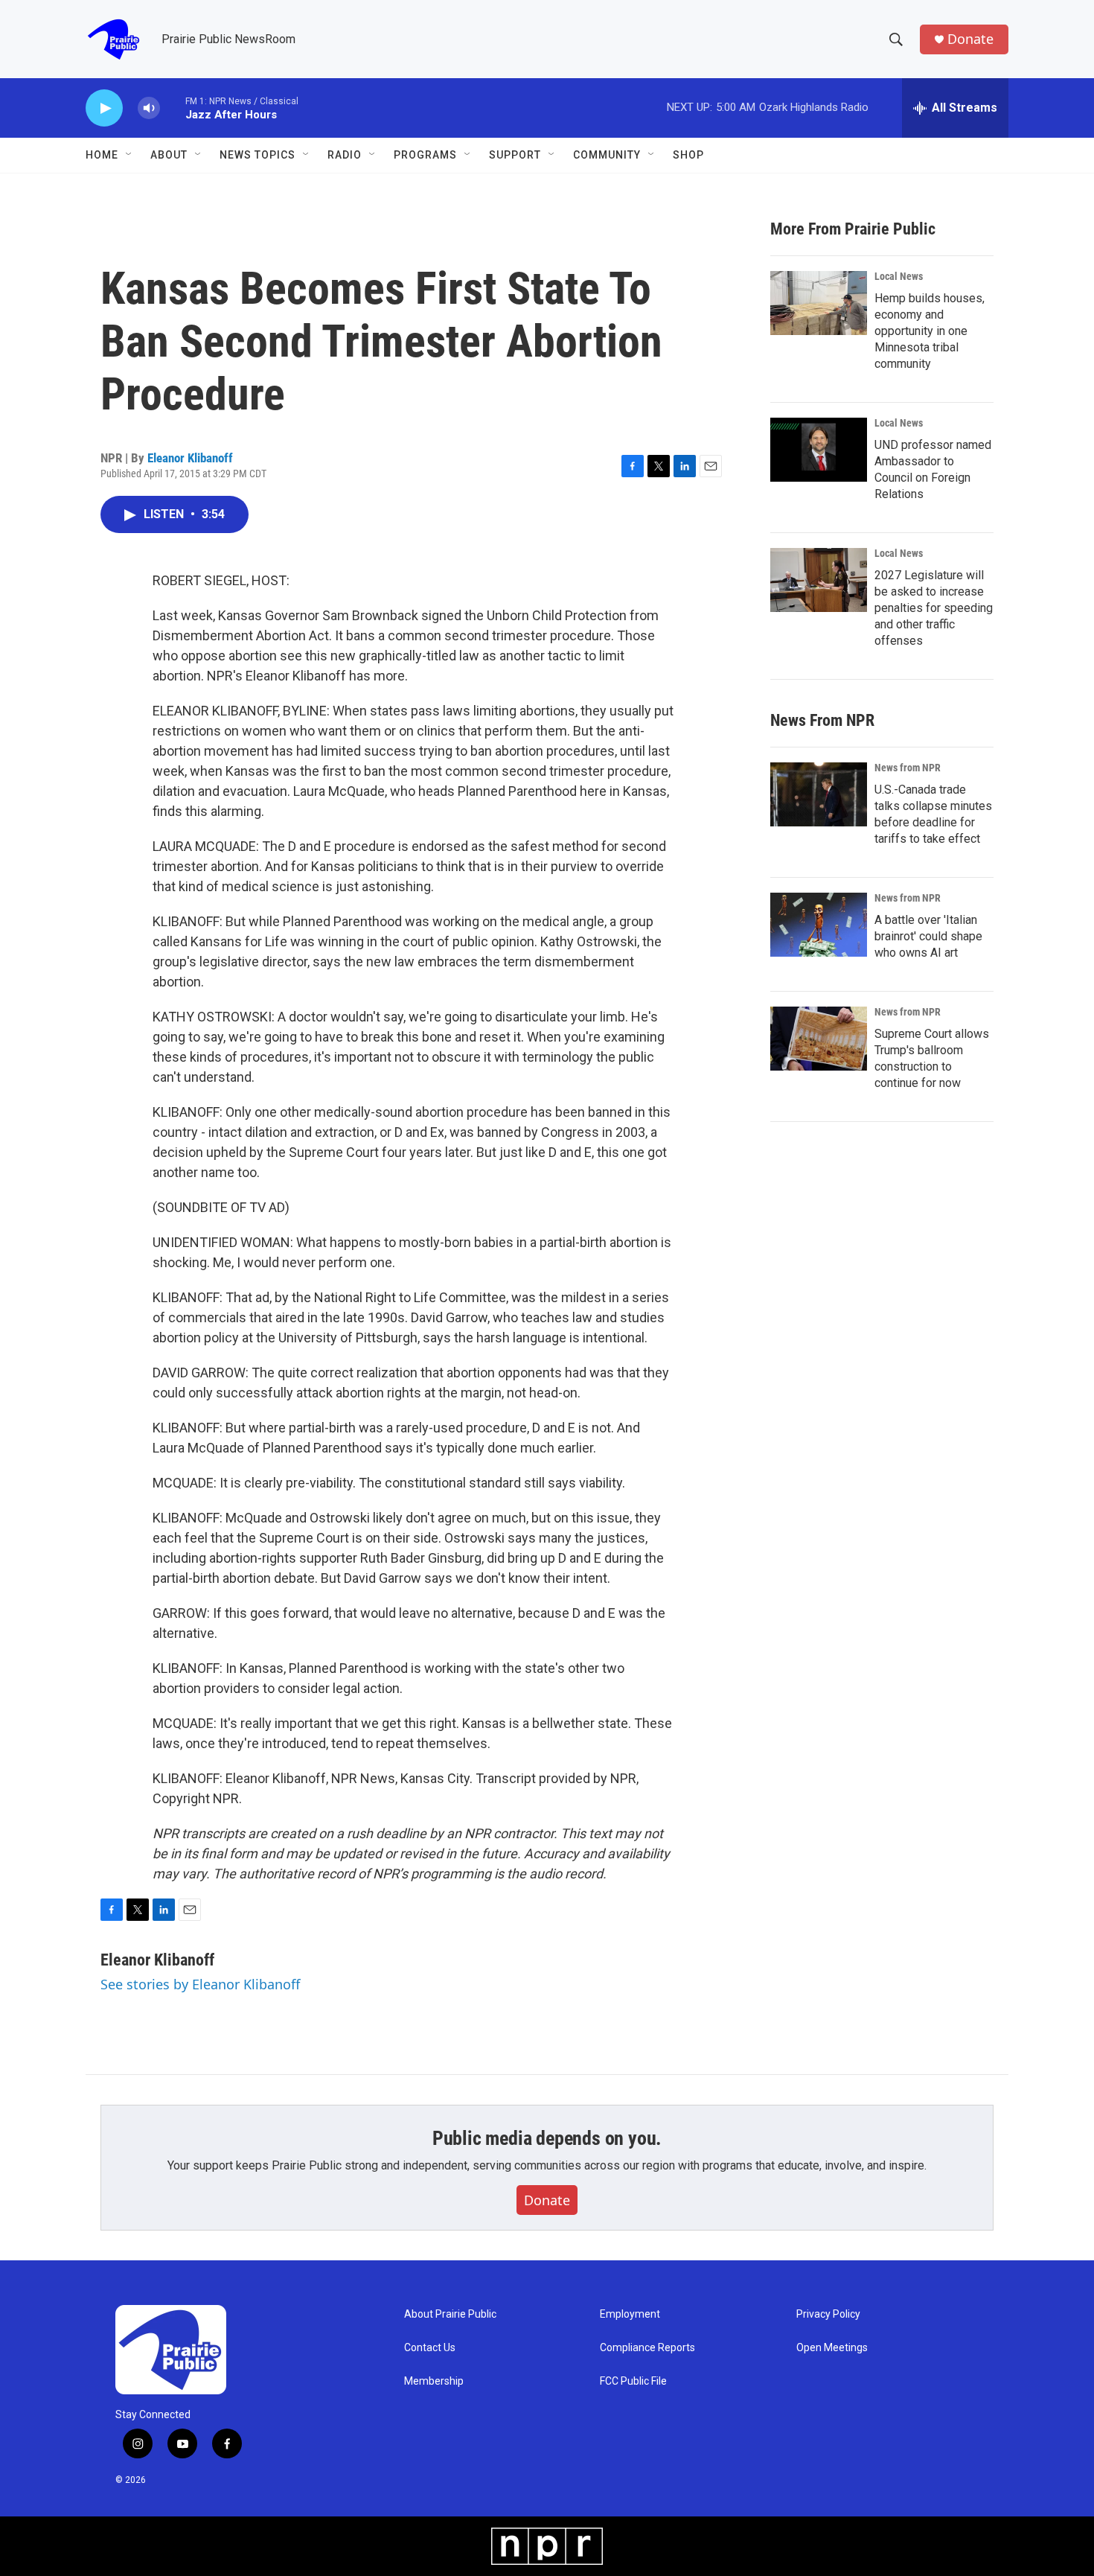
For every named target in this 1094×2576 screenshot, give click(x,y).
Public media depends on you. (547, 2138)
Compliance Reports (647, 2348)
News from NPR (908, 768)
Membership (434, 2381)
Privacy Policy (828, 2314)
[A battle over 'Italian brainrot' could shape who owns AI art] (819, 925)
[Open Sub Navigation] (129, 155)
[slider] (173, 108)
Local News (899, 276)
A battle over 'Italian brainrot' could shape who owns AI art (928, 936)
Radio (345, 155)
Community (607, 155)
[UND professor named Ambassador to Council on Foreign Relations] (819, 450)
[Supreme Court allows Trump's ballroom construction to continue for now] (819, 1039)
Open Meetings (832, 2348)
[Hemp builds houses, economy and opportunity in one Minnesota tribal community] (819, 303)
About (169, 155)
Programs (425, 155)
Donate (970, 39)
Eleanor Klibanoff (190, 458)
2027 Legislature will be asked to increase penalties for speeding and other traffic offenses (934, 608)
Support (515, 155)
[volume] (149, 108)
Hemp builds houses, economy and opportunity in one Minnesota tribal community (930, 331)
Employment (630, 2314)
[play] (104, 108)
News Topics (257, 155)
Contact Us (430, 2348)
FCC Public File (633, 2381)
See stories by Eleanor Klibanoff (200, 1984)
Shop (688, 155)
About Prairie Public (450, 2314)
